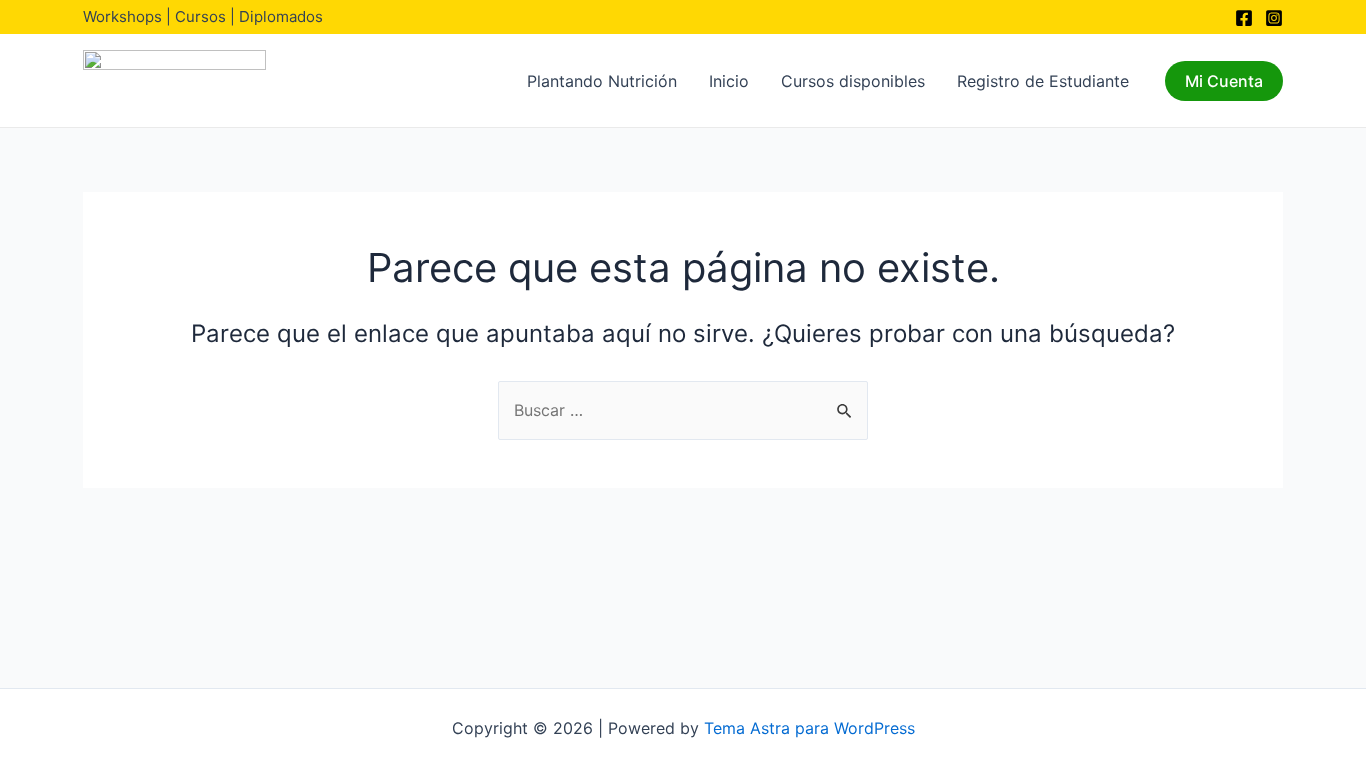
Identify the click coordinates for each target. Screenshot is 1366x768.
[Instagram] (1274, 18)
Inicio (729, 81)
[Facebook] (1244, 18)
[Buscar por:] (683, 410)
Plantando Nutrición (602, 81)
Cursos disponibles (853, 81)
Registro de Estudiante (1043, 81)
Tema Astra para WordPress (809, 728)
